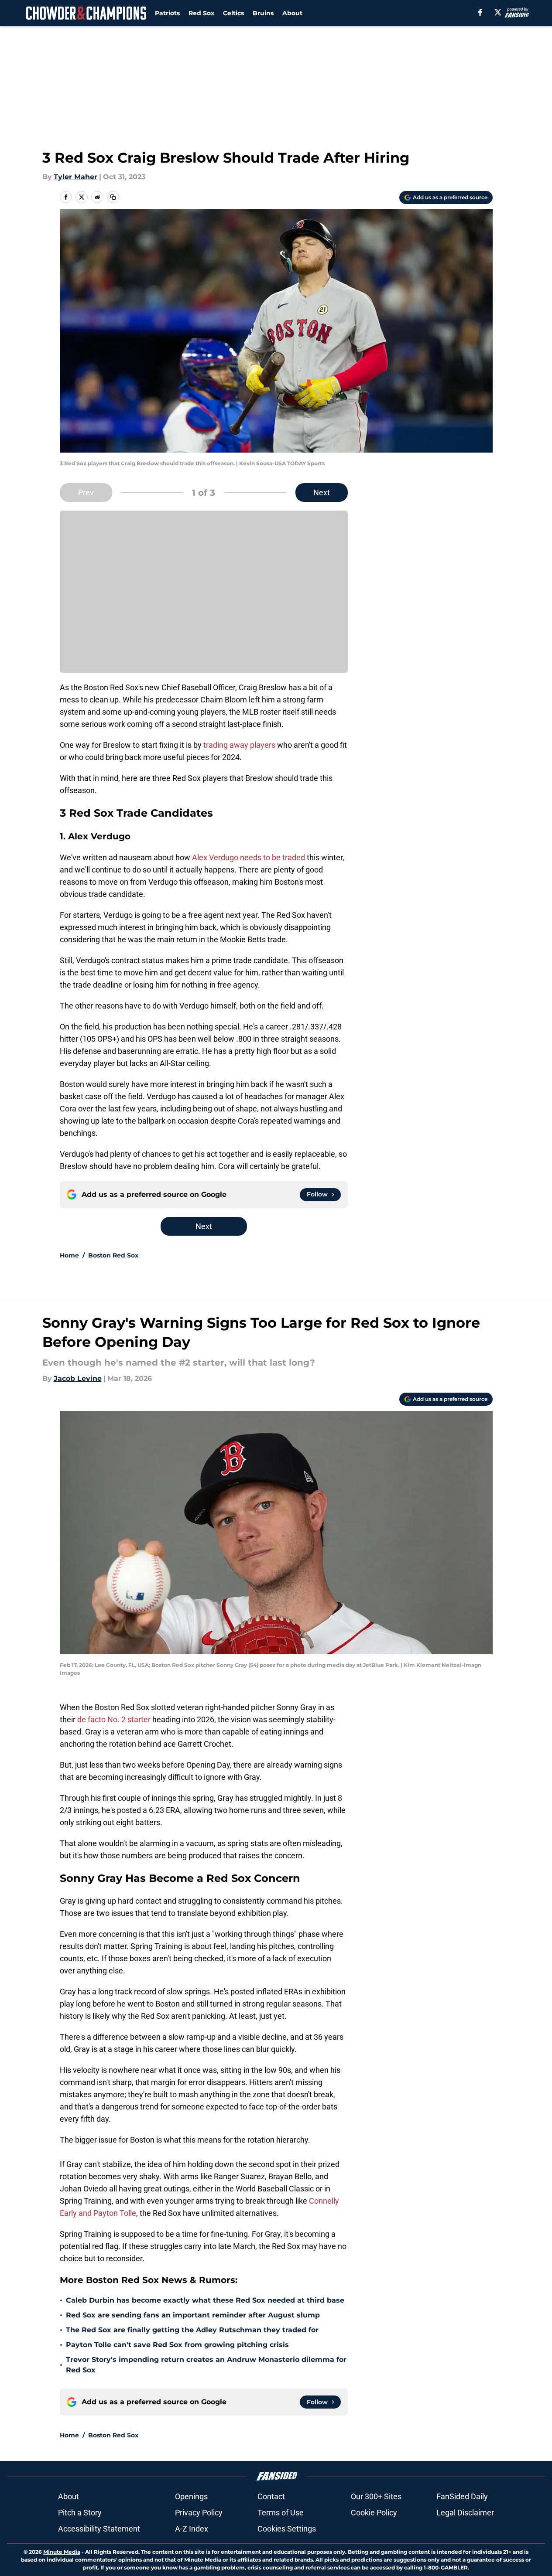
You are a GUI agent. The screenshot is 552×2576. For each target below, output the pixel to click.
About (292, 13)
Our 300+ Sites (376, 2496)
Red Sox (201, 13)
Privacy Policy (199, 2513)
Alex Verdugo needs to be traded (249, 857)
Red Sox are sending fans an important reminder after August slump (193, 2315)
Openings (191, 2496)
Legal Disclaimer (465, 2513)
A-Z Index (192, 2529)
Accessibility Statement (99, 2529)
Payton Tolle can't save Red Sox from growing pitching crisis (177, 2345)
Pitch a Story (80, 2513)
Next (322, 492)
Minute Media (62, 2552)
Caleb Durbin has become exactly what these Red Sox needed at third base (205, 2300)
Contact (271, 2496)
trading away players (239, 745)
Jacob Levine (78, 1378)
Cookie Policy (374, 2513)
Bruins (263, 13)
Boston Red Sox (113, 1255)
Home (69, 1255)
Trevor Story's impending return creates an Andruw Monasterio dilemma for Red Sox (206, 2365)
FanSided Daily (462, 2496)
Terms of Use (281, 2513)
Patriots (167, 13)
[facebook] (480, 12)
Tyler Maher (75, 177)
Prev (86, 492)
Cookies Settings (287, 2529)
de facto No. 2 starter (114, 1719)
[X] (498, 12)
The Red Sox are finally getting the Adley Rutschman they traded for (192, 2330)
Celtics (233, 13)
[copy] (113, 197)
